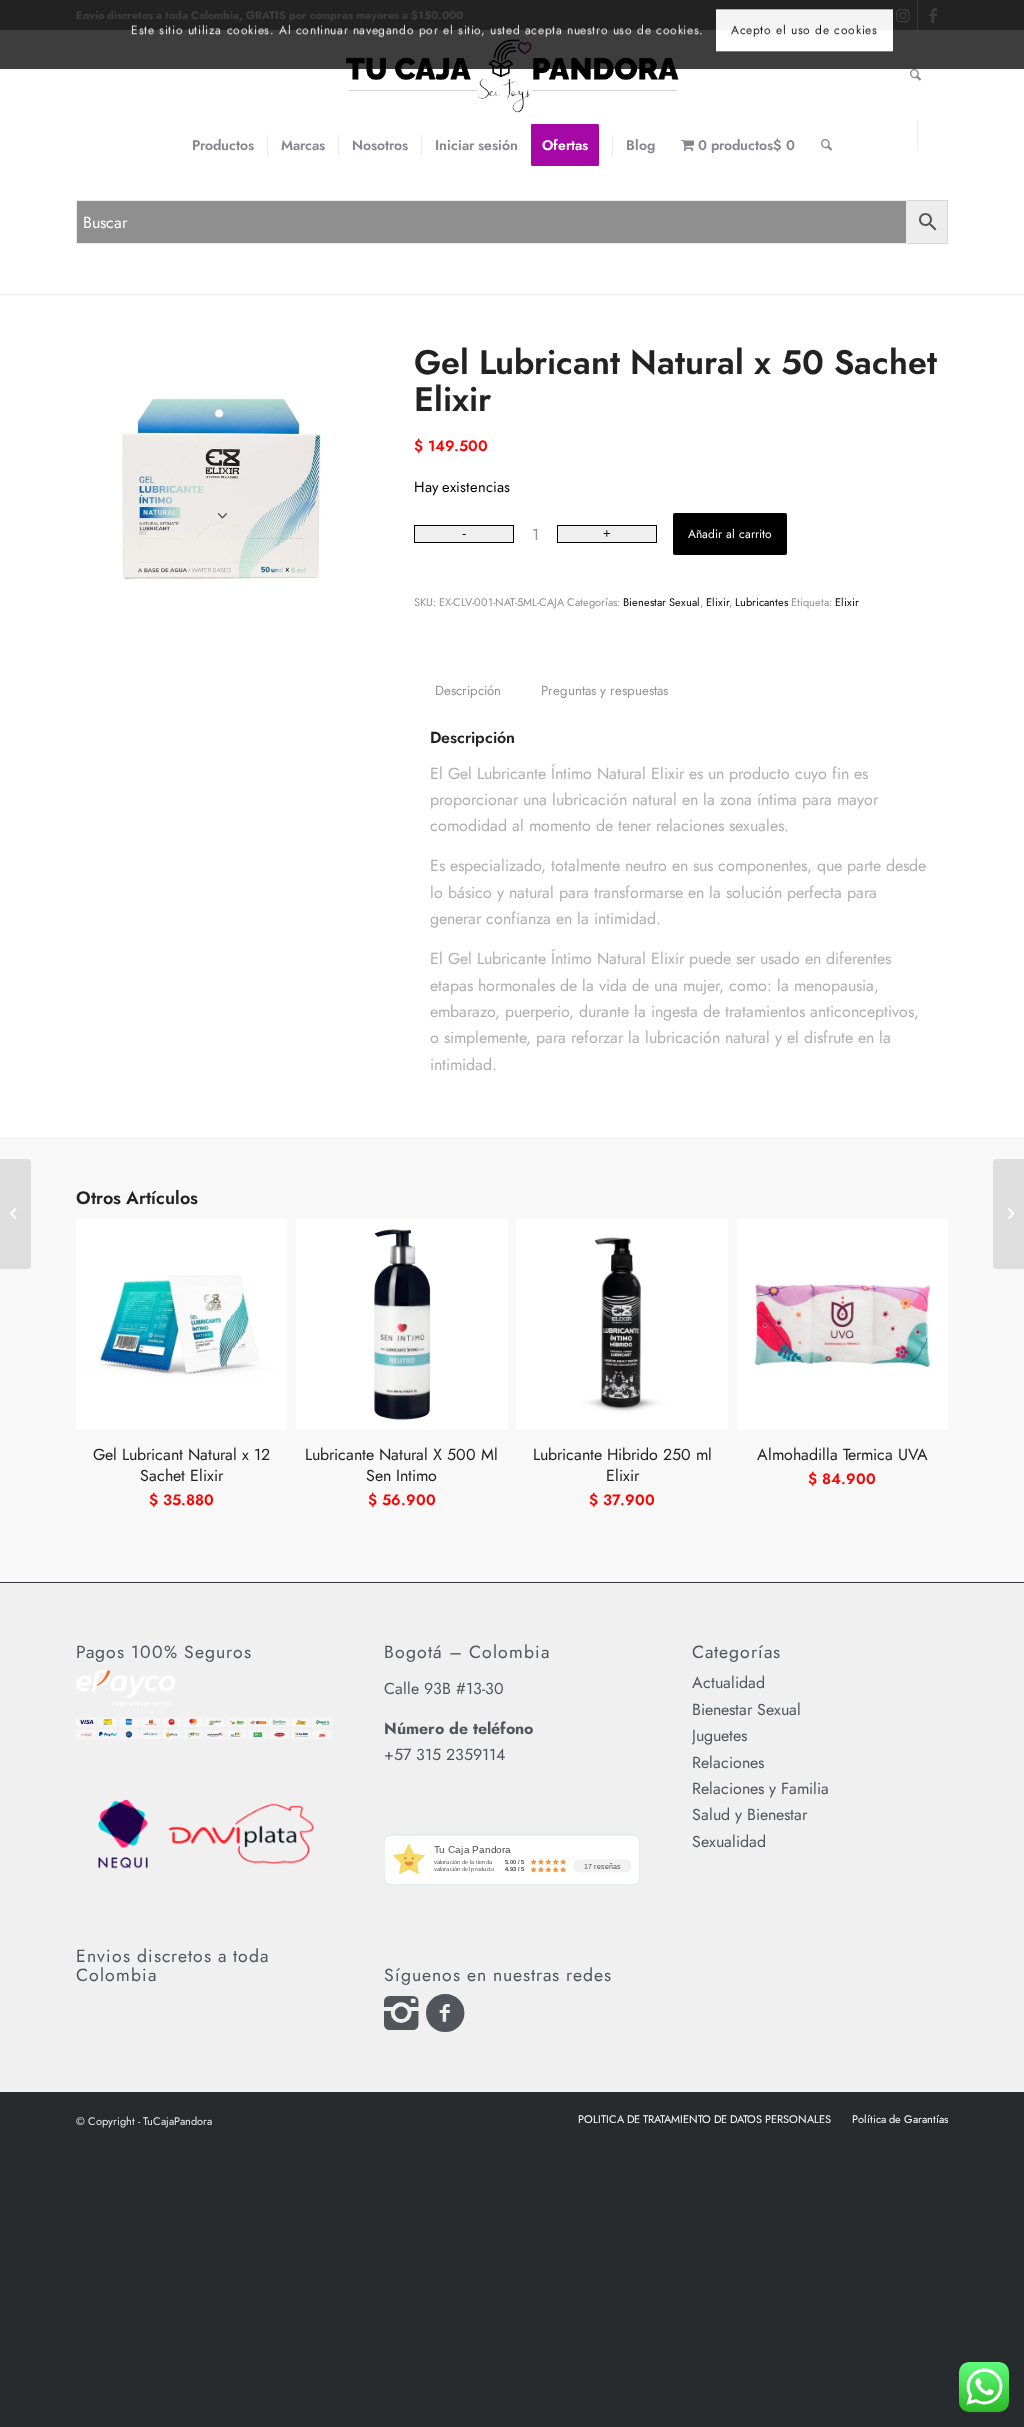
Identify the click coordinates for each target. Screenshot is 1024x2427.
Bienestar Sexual (661, 602)
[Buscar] (826, 145)
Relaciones (728, 1762)
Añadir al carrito (730, 534)
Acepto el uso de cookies (804, 39)
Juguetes (719, 1735)
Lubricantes (761, 602)
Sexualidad (729, 1841)
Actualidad (728, 1682)
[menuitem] (223, 145)
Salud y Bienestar (749, 1814)
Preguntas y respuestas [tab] (604, 690)
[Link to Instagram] (902, 135)
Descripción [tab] (468, 690)
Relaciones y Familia (760, 1788)
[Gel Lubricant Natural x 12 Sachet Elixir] (1008, 1214)
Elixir (717, 602)
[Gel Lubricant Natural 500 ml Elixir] (15, 1214)
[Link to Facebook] (933, 135)
